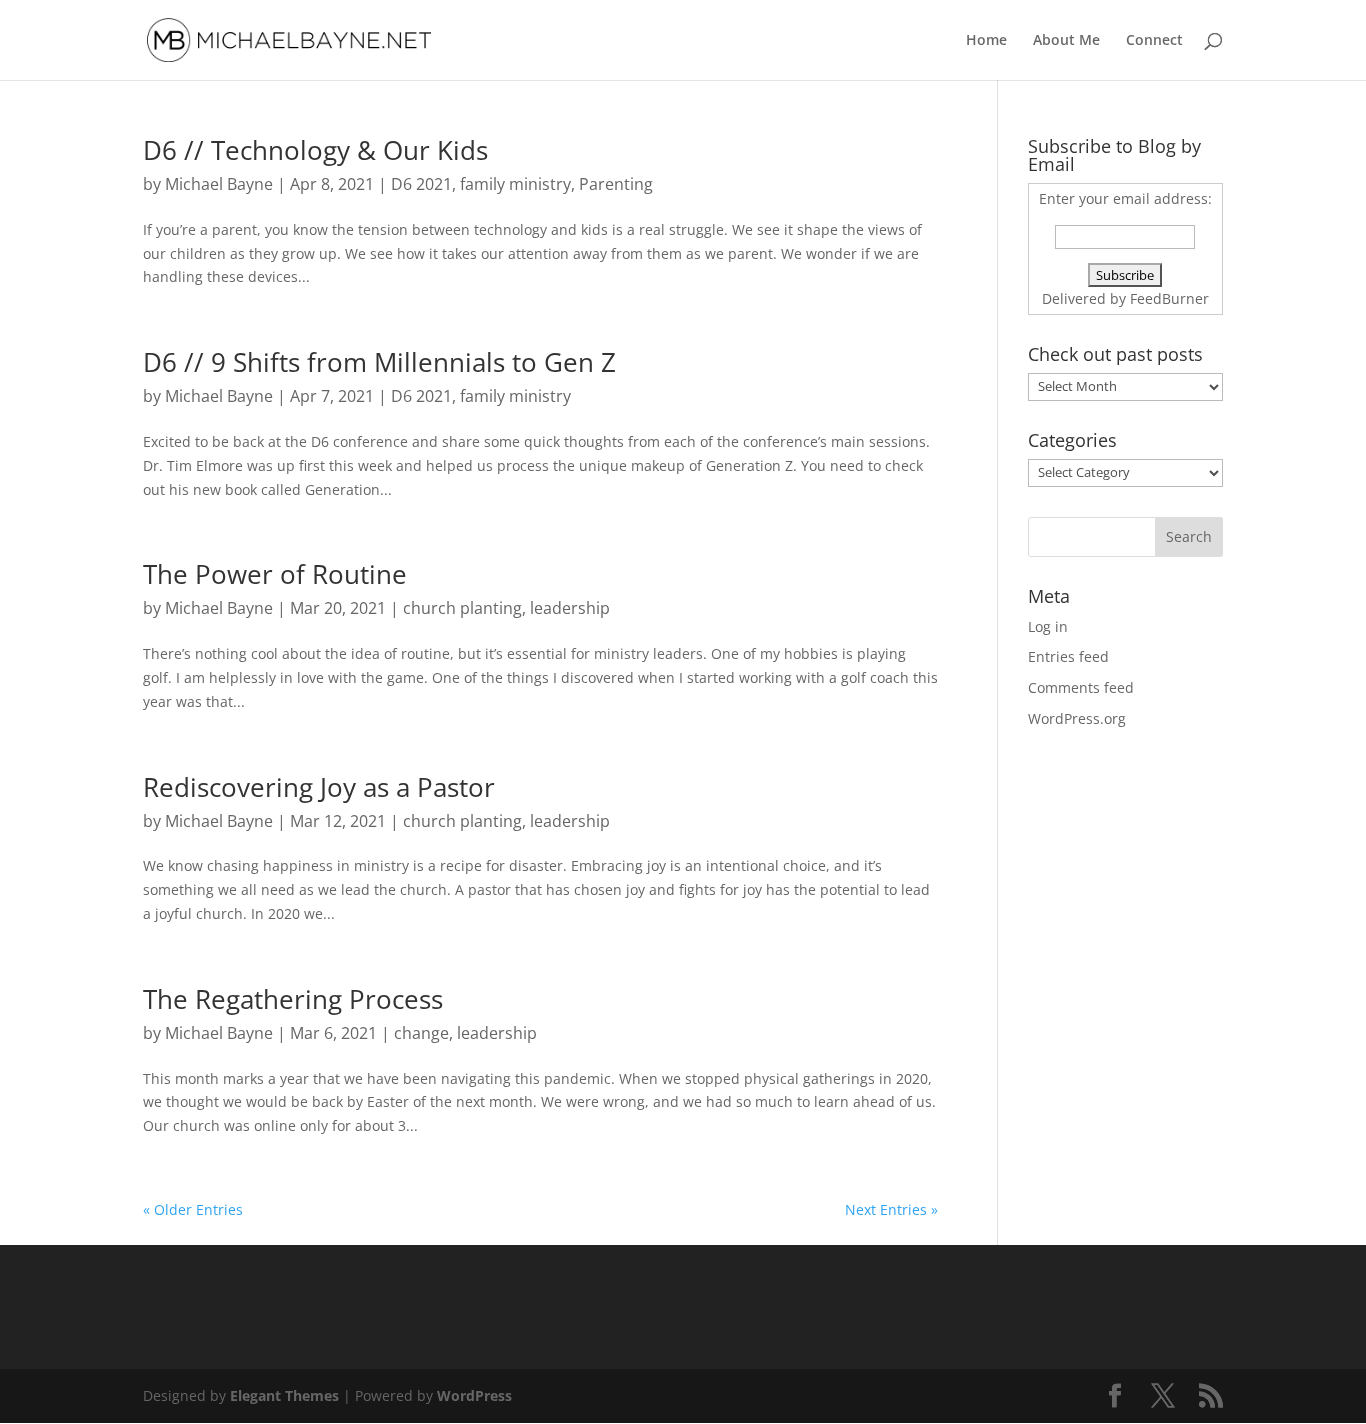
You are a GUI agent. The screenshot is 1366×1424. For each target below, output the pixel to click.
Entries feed (1068, 656)
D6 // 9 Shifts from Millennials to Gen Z (379, 362)
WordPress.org (1077, 718)
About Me (1066, 41)
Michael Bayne (219, 184)
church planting (462, 608)
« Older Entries (193, 1209)
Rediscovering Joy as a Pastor (319, 787)
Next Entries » (891, 1209)
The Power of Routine (275, 574)
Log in (1048, 626)
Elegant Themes (284, 1395)
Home (986, 41)
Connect (1154, 41)
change (421, 1033)
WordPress (474, 1395)
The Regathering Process (293, 999)
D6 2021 (421, 184)
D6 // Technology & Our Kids (315, 150)
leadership (570, 608)
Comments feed (1081, 687)
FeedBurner (1169, 298)
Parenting (616, 184)
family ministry (515, 184)
